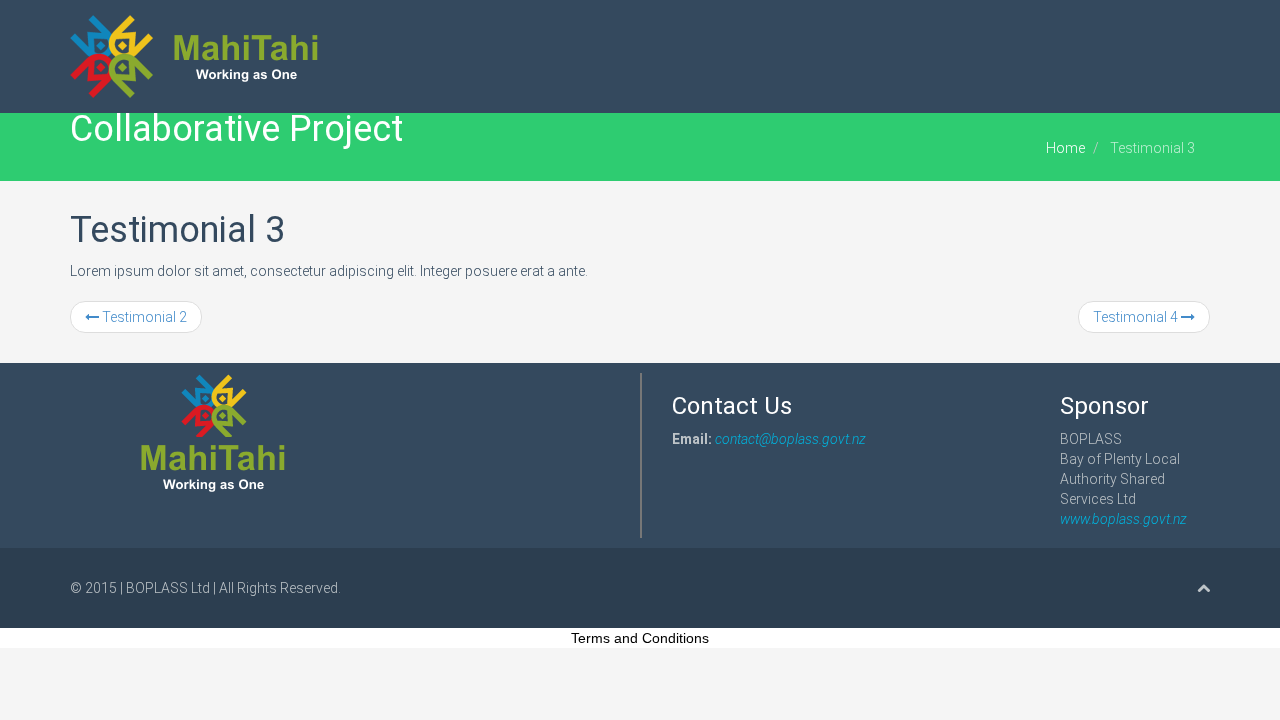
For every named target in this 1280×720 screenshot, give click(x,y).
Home (1065, 148)
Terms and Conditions (640, 638)
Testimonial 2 (143, 317)
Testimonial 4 (1137, 317)
